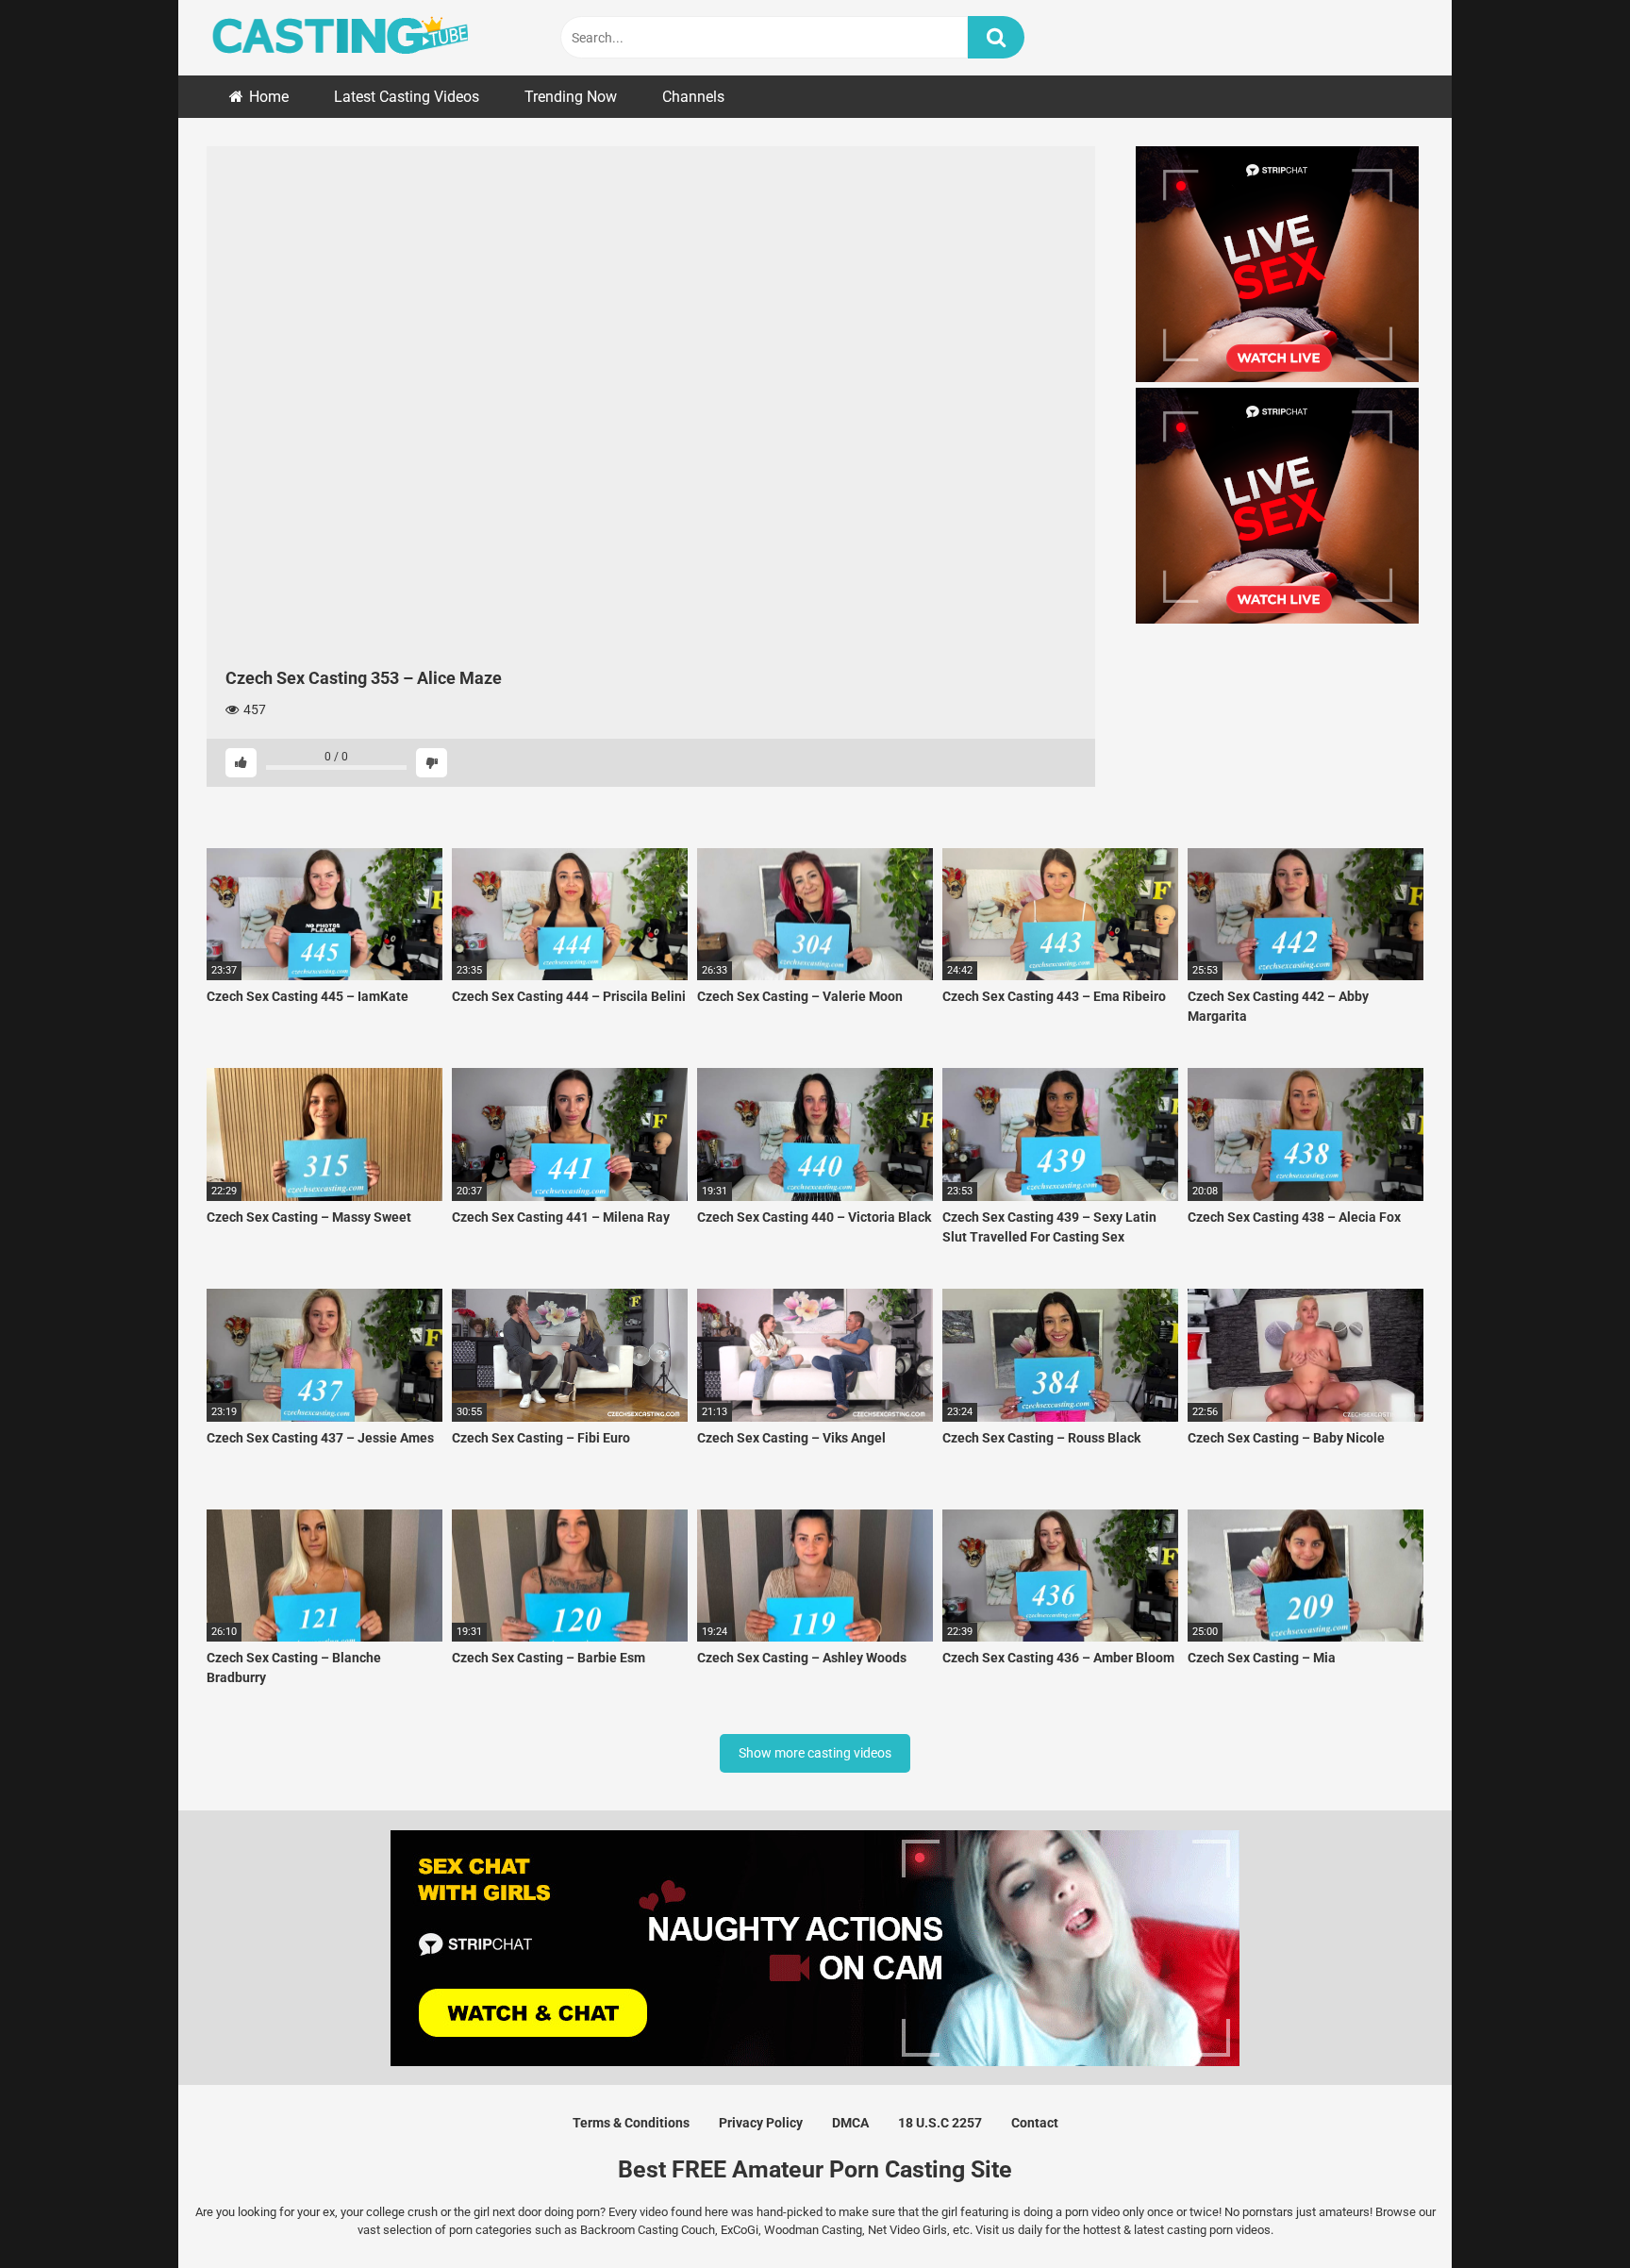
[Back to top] (1567, 2211)
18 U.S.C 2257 (940, 2123)
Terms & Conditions (631, 2123)
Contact (1035, 2123)
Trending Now (571, 97)
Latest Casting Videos (407, 97)
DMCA (850, 2123)
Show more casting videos (815, 1753)
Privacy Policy (761, 2123)
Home (269, 97)
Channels (693, 97)
